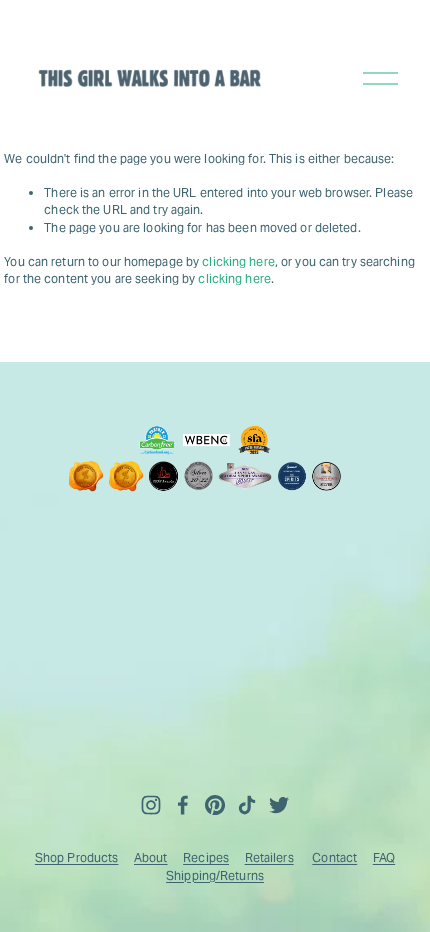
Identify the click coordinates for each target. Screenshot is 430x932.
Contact (334, 857)
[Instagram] (151, 805)
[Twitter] (279, 805)
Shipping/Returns (215, 875)
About (151, 857)
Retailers (269, 857)
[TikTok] (247, 805)
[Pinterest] (215, 805)
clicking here (238, 261)
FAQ (384, 857)
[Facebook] (183, 805)
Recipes (206, 857)
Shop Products (77, 857)
